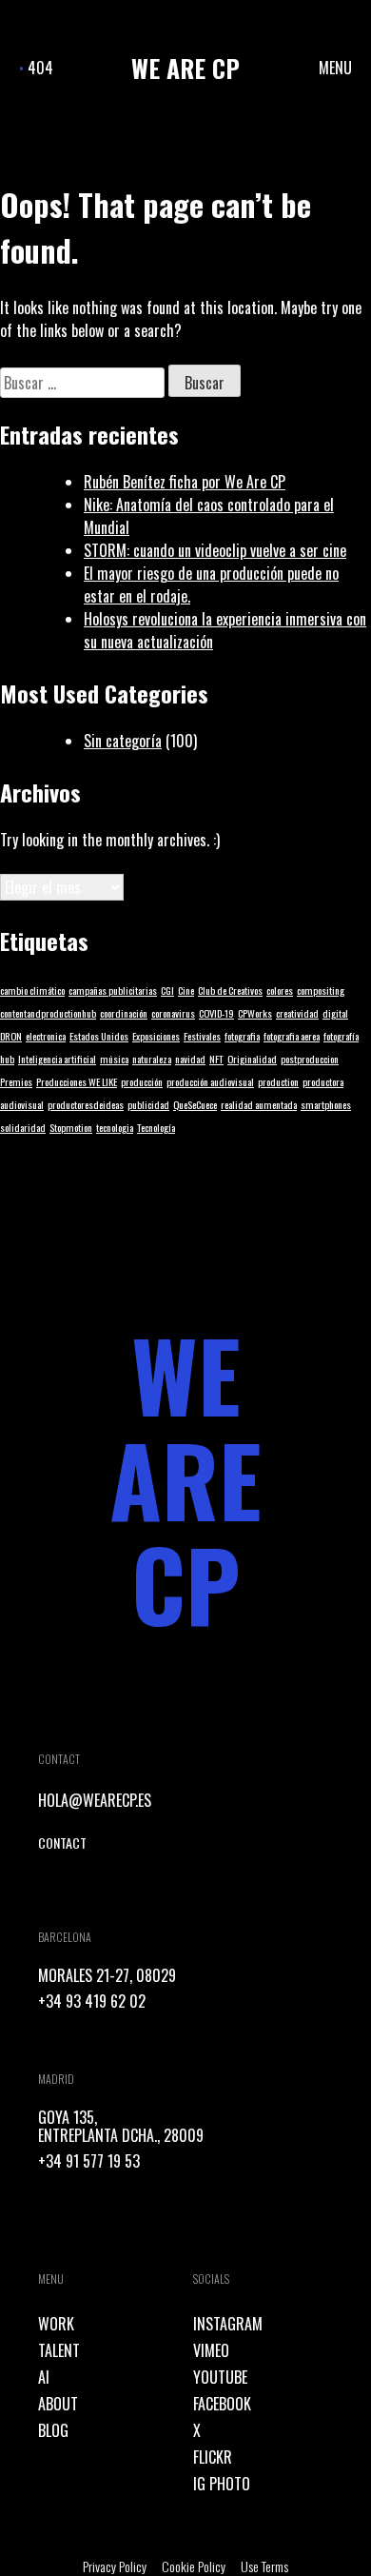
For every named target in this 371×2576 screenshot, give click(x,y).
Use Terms (264, 2566)
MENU (335, 68)
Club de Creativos (230, 990)
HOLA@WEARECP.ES (95, 1800)
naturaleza (152, 1059)
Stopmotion (71, 1127)
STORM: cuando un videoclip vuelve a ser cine (215, 550)
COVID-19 (216, 1013)
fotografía (341, 1036)
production (278, 1081)
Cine (186, 990)
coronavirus (173, 1013)
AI (44, 2377)
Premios (16, 1081)
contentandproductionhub (48, 1013)
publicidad (148, 1104)
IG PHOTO (222, 2484)
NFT (216, 1059)
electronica (46, 1036)
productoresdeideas (86, 1104)
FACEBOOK (222, 2404)
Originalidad (252, 1059)
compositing (321, 990)
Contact (62, 1843)
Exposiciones (156, 1036)
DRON (11, 1036)
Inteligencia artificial (57, 1059)
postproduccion (310, 1059)
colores (280, 990)
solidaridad (23, 1127)
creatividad (297, 1013)
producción (142, 1081)
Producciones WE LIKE (77, 1081)
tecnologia (115, 1127)
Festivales (202, 1036)
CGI (167, 990)
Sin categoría (123, 741)
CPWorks (255, 1013)
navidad (190, 1059)
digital (335, 1013)
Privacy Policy (115, 2566)
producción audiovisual (210, 1081)
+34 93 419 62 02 (92, 2001)
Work (56, 2324)
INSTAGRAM (228, 2324)
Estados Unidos (99, 1036)
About (58, 2404)
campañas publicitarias (113, 990)
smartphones (326, 1104)
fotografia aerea (292, 1036)
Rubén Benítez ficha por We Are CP (185, 482)
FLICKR (213, 2457)
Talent (59, 2350)
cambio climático (32, 990)
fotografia (242, 1036)
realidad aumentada (259, 1104)
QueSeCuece (195, 1104)
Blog (53, 2430)
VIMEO (211, 2350)
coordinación (124, 1013)
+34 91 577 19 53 (89, 2161)
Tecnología (156, 1127)
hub (7, 1059)
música (114, 1059)
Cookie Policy (194, 2566)
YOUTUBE (220, 2377)
